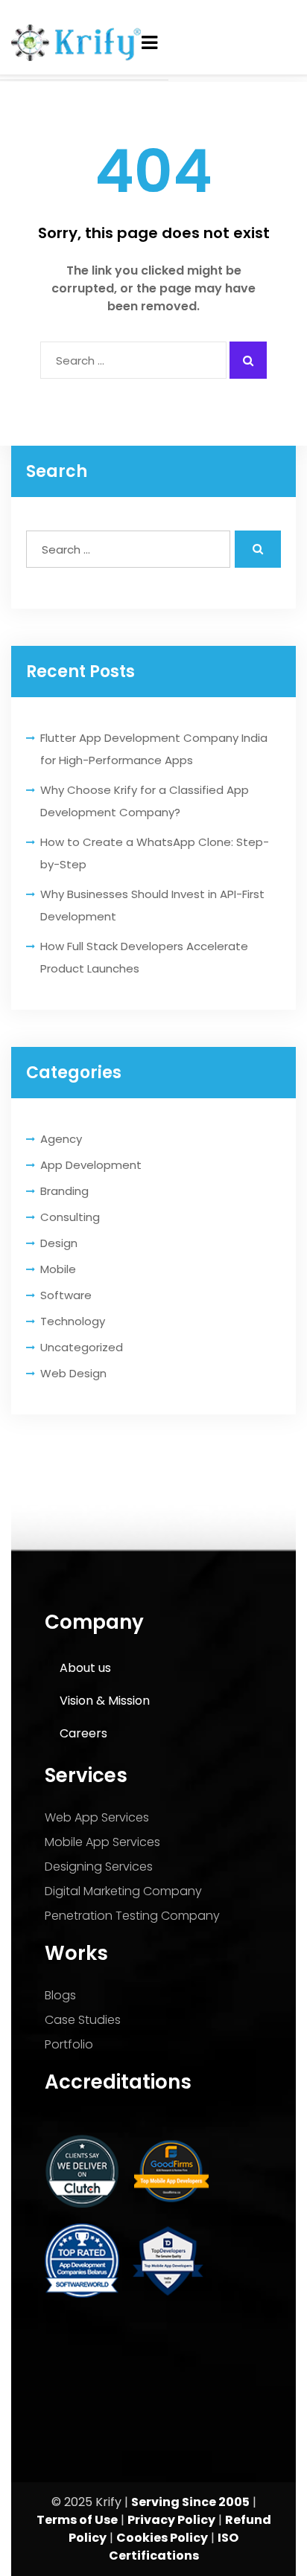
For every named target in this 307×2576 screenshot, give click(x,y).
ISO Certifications (174, 2547)
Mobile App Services (102, 1842)
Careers (83, 1733)
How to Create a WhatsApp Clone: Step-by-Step (155, 853)
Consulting (70, 1217)
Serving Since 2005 (190, 2502)
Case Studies (83, 2020)
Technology (73, 1321)
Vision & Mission (105, 1701)
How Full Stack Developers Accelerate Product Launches (144, 957)
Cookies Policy (162, 2538)
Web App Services (97, 1817)
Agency (61, 1139)
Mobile (58, 1269)
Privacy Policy (171, 2520)
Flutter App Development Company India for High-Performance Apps (154, 749)
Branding (64, 1191)
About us (85, 1668)
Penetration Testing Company (132, 1916)
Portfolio (69, 2044)
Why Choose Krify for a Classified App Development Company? (145, 801)
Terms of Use (77, 2520)
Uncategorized (82, 1347)
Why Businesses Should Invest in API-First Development (152, 905)
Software (66, 1295)
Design (59, 1243)
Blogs (60, 1995)
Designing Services (99, 1867)
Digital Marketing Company (123, 1891)
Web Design (73, 1373)
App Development (91, 1165)
